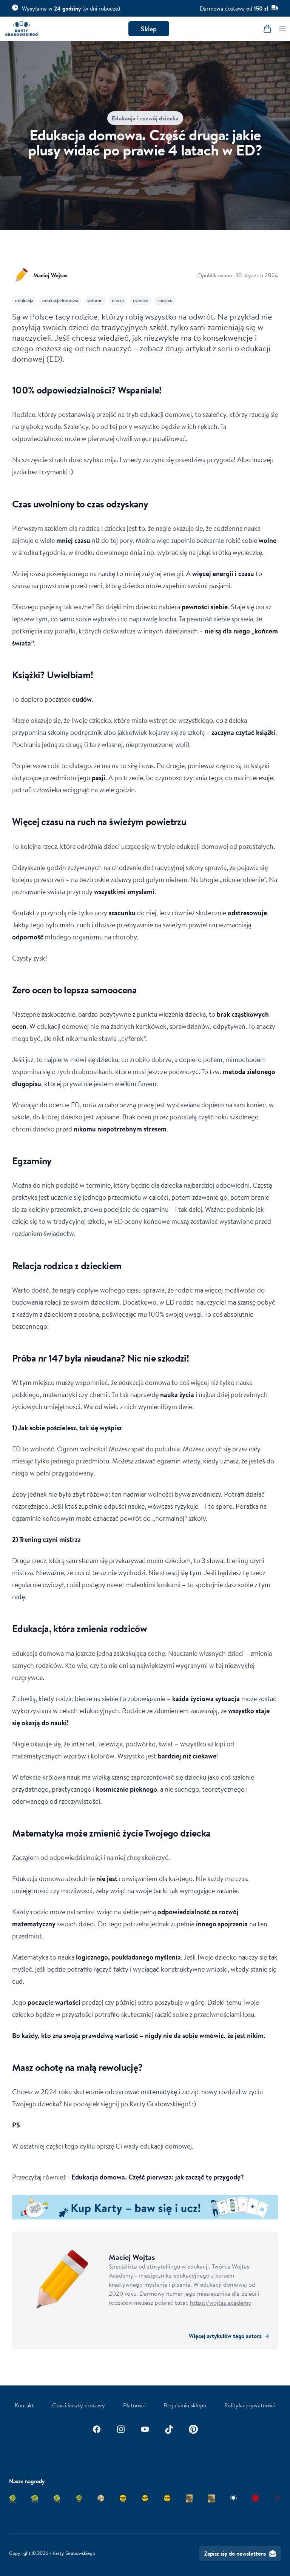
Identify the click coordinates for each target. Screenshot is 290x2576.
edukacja (24, 300)
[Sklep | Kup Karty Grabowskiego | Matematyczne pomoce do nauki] (145, 2207)
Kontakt (24, 2405)
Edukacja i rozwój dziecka (145, 118)
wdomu (95, 300)
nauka (118, 300)
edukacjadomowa (60, 300)
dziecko (141, 300)
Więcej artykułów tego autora (229, 2336)
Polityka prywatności (250, 2405)
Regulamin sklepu (185, 2405)
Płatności (134, 2405)
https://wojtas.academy (221, 2302)
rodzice (165, 300)
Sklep (149, 29)
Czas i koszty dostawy (79, 2405)
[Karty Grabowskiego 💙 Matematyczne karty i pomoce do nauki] (22, 29)
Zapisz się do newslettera (235, 2553)
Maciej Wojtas (50, 275)
